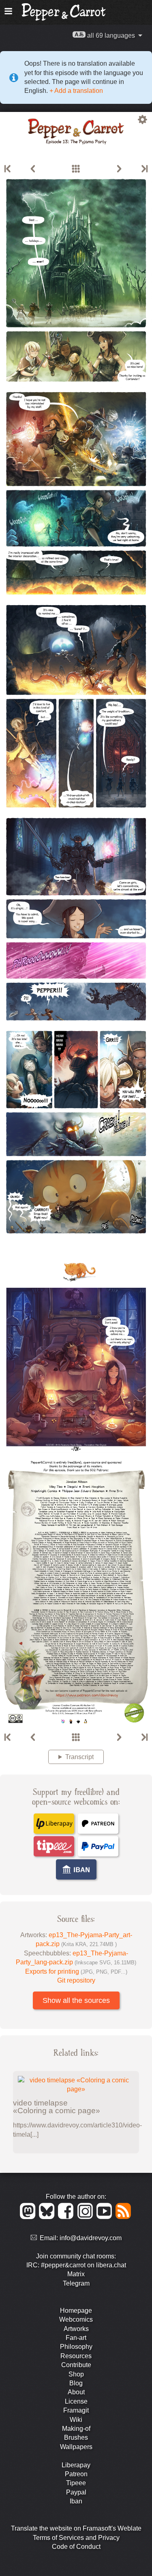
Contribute (76, 2365)
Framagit (76, 2410)
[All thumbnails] (76, 169)
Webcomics (76, 2319)
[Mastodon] (29, 2217)
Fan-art (76, 2338)
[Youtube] (106, 2217)
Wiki (76, 2420)
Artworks (76, 2329)
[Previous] (33, 169)
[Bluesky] (48, 2217)
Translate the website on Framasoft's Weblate (76, 2528)
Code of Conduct (76, 2547)
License (76, 2401)
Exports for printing (76, 1971)
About (76, 2392)
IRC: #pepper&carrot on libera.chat (76, 2265)
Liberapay (76, 2465)
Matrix (76, 2274)
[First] (8, 169)
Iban (76, 2501)
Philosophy (76, 2347)
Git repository (76, 1980)
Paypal (76, 2492)
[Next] (119, 169)
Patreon (76, 2474)
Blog (76, 2383)
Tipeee (76, 2483)
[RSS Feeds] (124, 2217)
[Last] (144, 169)
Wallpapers (76, 2447)
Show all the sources (76, 2000)
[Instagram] (87, 2217)
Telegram (76, 2283)
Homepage (76, 2311)
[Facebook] (67, 2217)
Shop (76, 2374)
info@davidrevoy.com (91, 2238)
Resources (76, 2356)
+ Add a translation (75, 91)
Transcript (79, 1757)
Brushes (76, 2437)
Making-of (76, 2429)
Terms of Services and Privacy (76, 2538)
